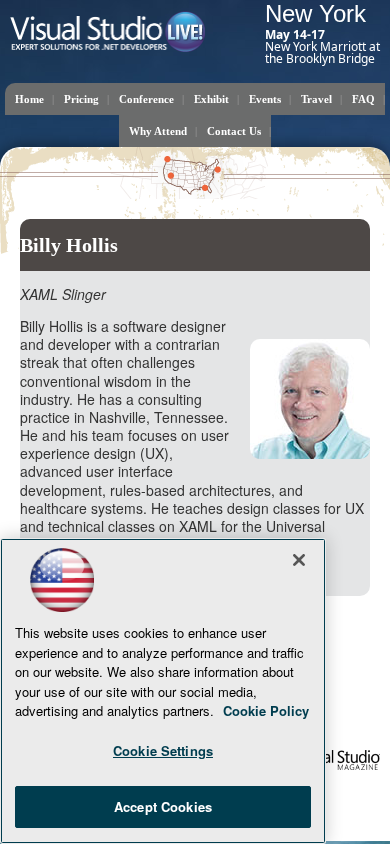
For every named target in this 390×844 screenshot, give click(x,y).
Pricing (81, 99)
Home (29, 99)
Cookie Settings (163, 750)
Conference (146, 99)
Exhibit (211, 99)
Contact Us (234, 131)
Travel (316, 99)
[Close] (299, 560)
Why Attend (158, 131)
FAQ (363, 99)
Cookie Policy (266, 710)
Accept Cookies (163, 806)
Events (265, 99)
